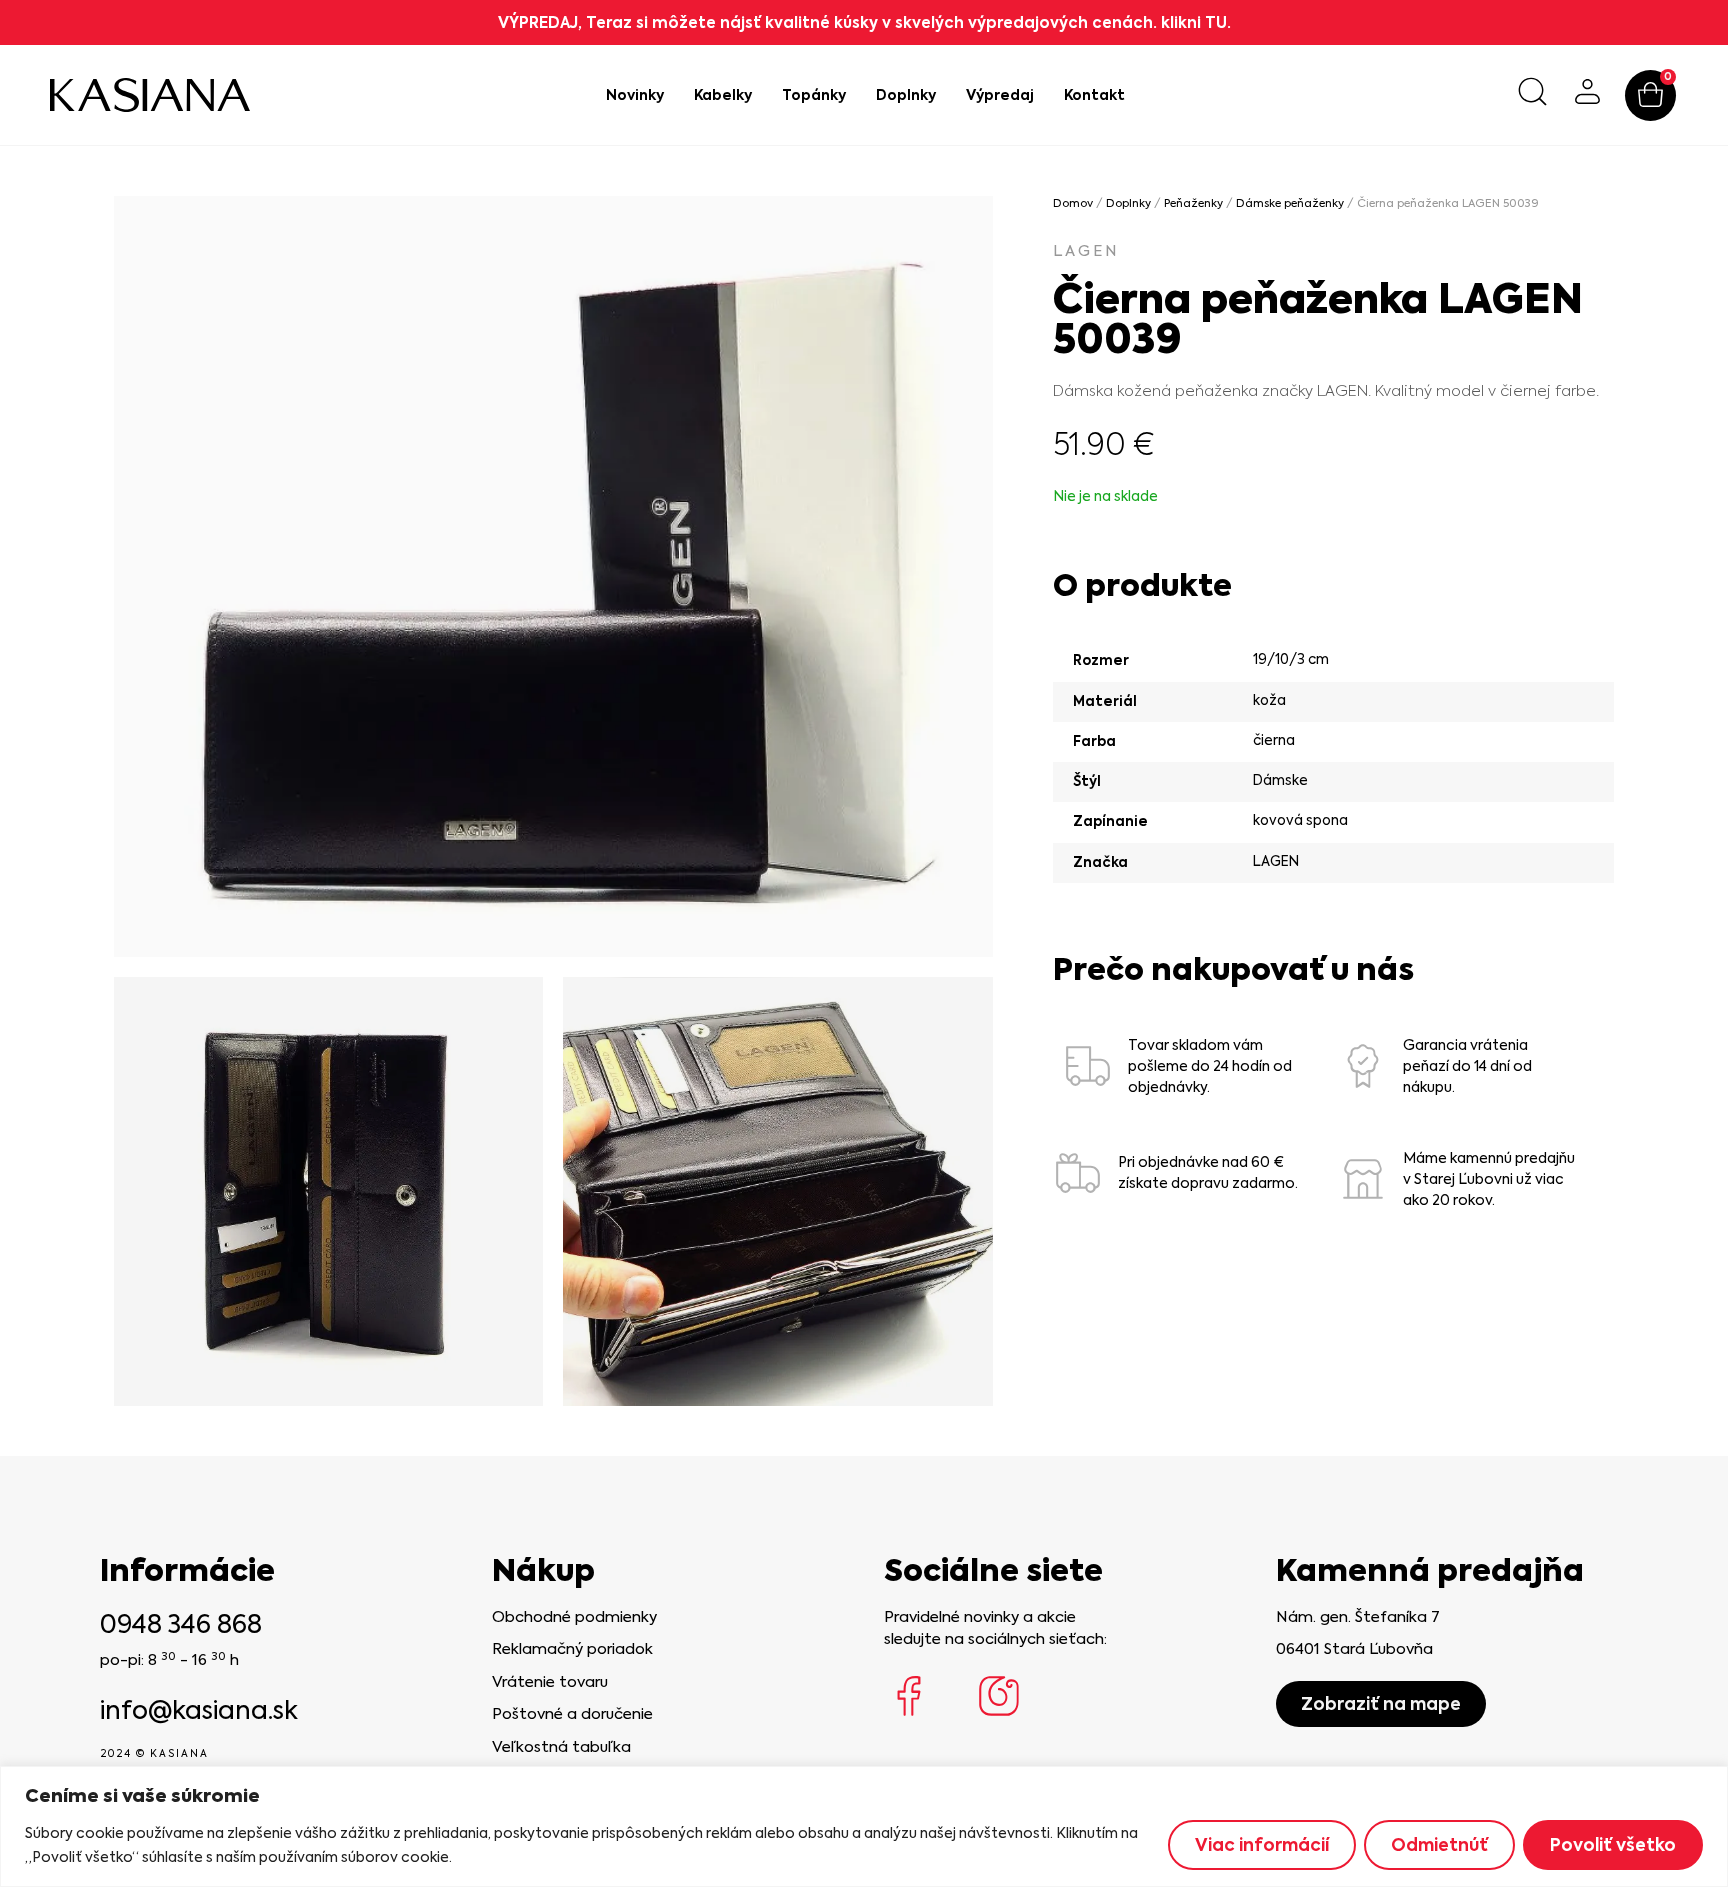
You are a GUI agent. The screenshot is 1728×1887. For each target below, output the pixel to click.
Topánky (814, 95)
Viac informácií (1262, 1845)
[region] (864, 1826)
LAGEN (1086, 251)
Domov (1073, 203)
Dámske (1280, 780)
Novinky (635, 95)
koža (1269, 700)
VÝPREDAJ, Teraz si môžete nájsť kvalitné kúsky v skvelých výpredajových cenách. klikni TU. (864, 22)
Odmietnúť (1439, 1845)
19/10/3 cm (1291, 659)
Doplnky (906, 95)
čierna (1274, 740)
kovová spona (1300, 820)
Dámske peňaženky (1290, 203)
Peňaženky (1193, 203)
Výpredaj (1000, 95)
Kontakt (1094, 95)
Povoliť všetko (1613, 1845)
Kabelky (723, 95)
